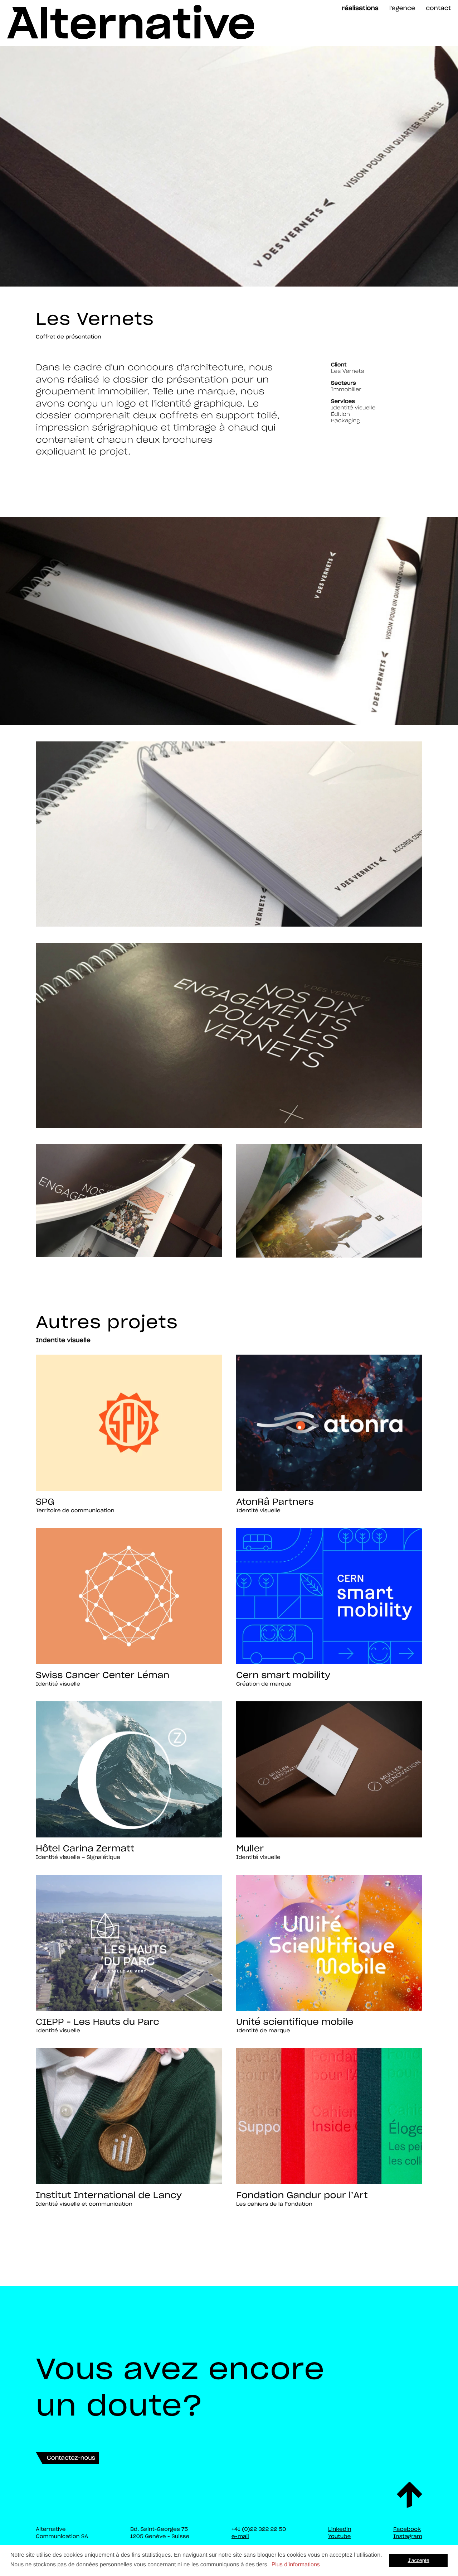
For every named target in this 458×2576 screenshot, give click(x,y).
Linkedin (340, 2529)
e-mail (240, 2536)
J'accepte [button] (419, 2561)
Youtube (339, 2536)
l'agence (402, 8)
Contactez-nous (71, 2458)
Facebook (407, 2529)
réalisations (360, 8)
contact (438, 8)
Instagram (408, 2536)
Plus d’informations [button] (296, 2565)
